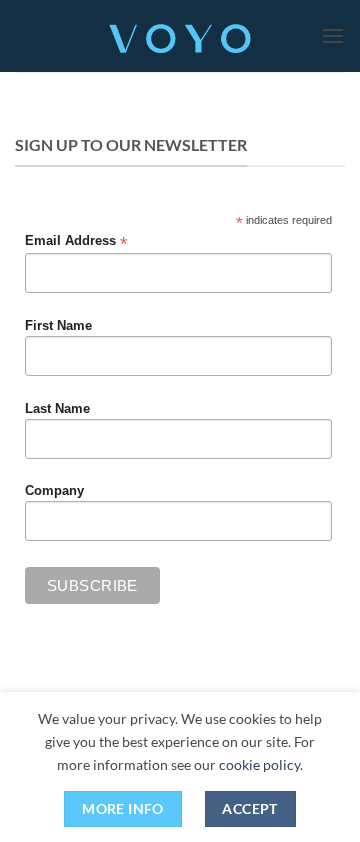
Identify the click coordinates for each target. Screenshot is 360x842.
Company (54, 491)
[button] (333, 35)
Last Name (57, 409)
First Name (58, 326)
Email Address (76, 241)
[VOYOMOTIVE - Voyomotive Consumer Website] (180, 36)
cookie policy (259, 764)
